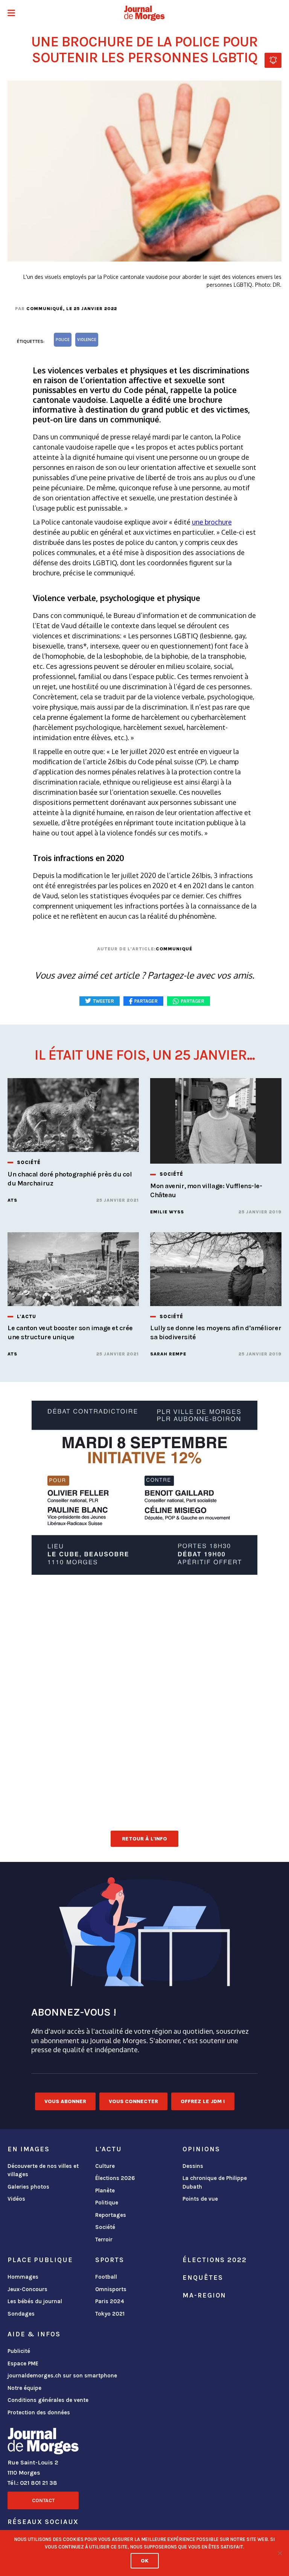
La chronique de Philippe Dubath (215, 2182)
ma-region (204, 2295)
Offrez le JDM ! (203, 2101)
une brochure (212, 522)
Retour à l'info (144, 1839)
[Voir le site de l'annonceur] (144, 1488)
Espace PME (23, 2363)
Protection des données (39, 2412)
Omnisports (111, 2289)
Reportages (111, 2215)
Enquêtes (203, 2278)
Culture (105, 2166)
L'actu (109, 2149)
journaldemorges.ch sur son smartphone (62, 2376)
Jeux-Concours (27, 2289)
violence (87, 340)
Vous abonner (65, 2101)
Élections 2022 (214, 2260)
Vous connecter (133, 2101)
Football (106, 2277)
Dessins (193, 2166)
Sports (110, 2260)
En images (29, 2149)
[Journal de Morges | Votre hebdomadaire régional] (144, 13)
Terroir (104, 2239)
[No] (280, 2553)
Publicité (19, 2351)
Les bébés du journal (35, 2301)
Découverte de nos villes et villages (43, 2170)
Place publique (40, 2260)
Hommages (23, 2277)
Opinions (201, 2149)
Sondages (21, 2314)
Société (105, 2227)
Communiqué (45, 309)
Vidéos (16, 2199)
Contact (43, 2500)
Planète (105, 2191)
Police (63, 340)
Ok (145, 2561)
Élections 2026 (115, 2178)
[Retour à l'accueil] (43, 2443)
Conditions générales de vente (48, 2400)
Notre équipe (24, 2388)
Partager (193, 1001)
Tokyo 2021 (110, 2314)
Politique (107, 2203)
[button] (11, 14)
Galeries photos (28, 2187)
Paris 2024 (110, 2301)
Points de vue (200, 2199)
